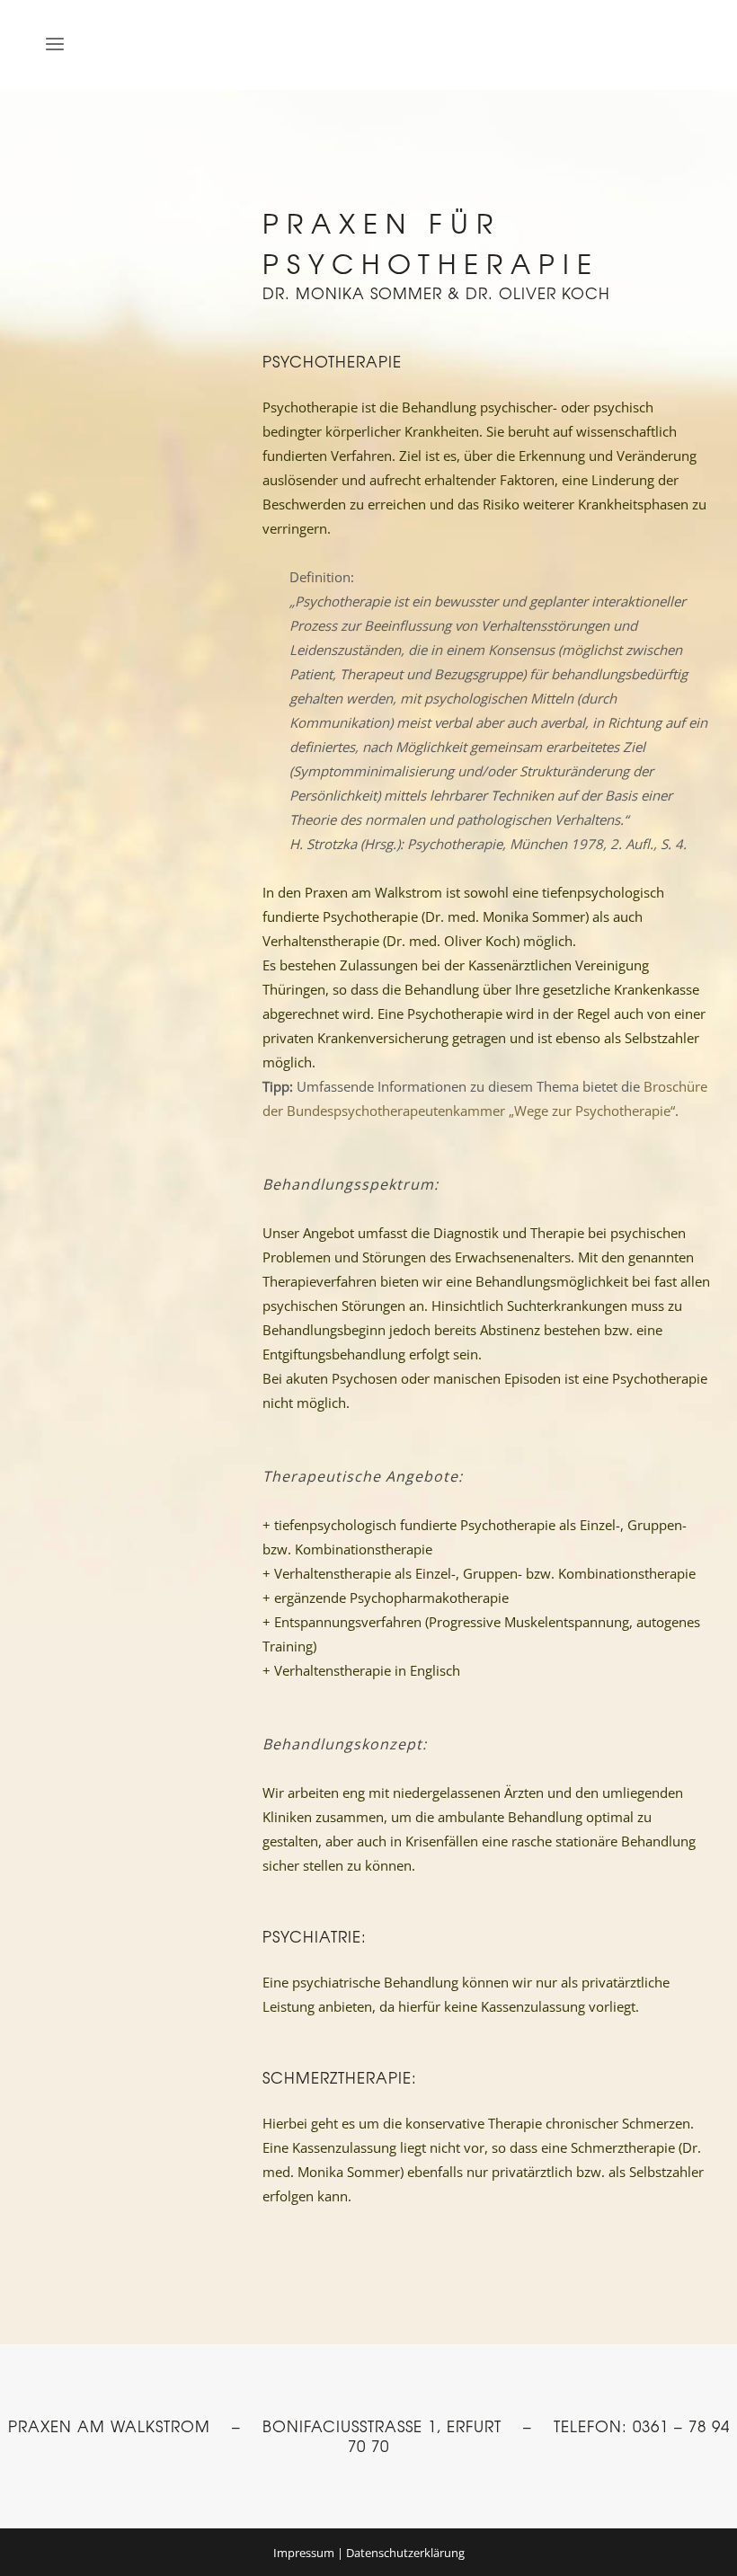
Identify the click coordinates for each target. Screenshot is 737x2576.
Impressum (304, 2553)
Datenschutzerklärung (405, 2553)
